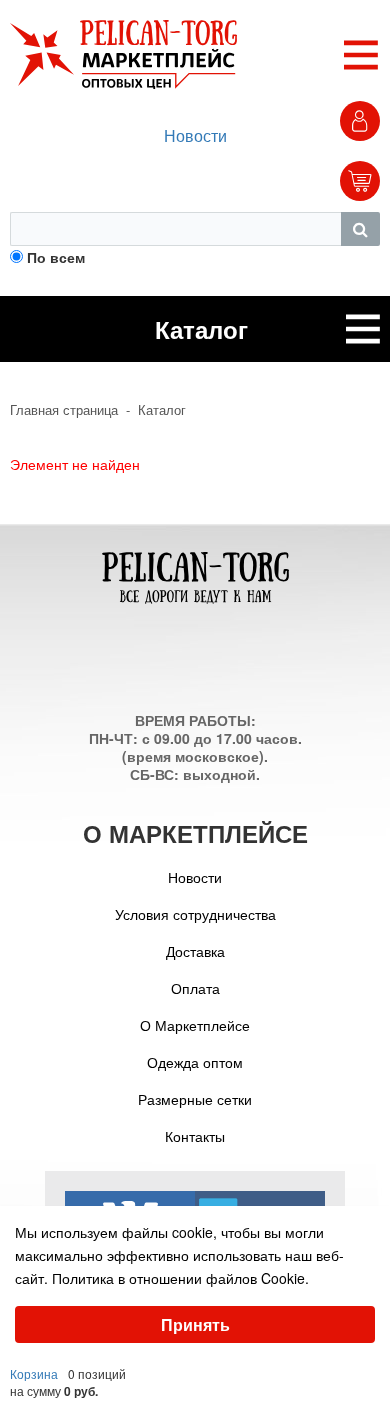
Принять (195, 1324)
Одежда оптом (195, 1062)
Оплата (195, 988)
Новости (195, 135)
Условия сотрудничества (195, 914)
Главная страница (64, 410)
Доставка (195, 951)
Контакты (195, 1136)
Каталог (162, 410)
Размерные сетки (195, 1099)
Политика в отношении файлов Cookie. (180, 1278)
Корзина (34, 1373)
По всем (56, 257)
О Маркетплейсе (195, 1025)
